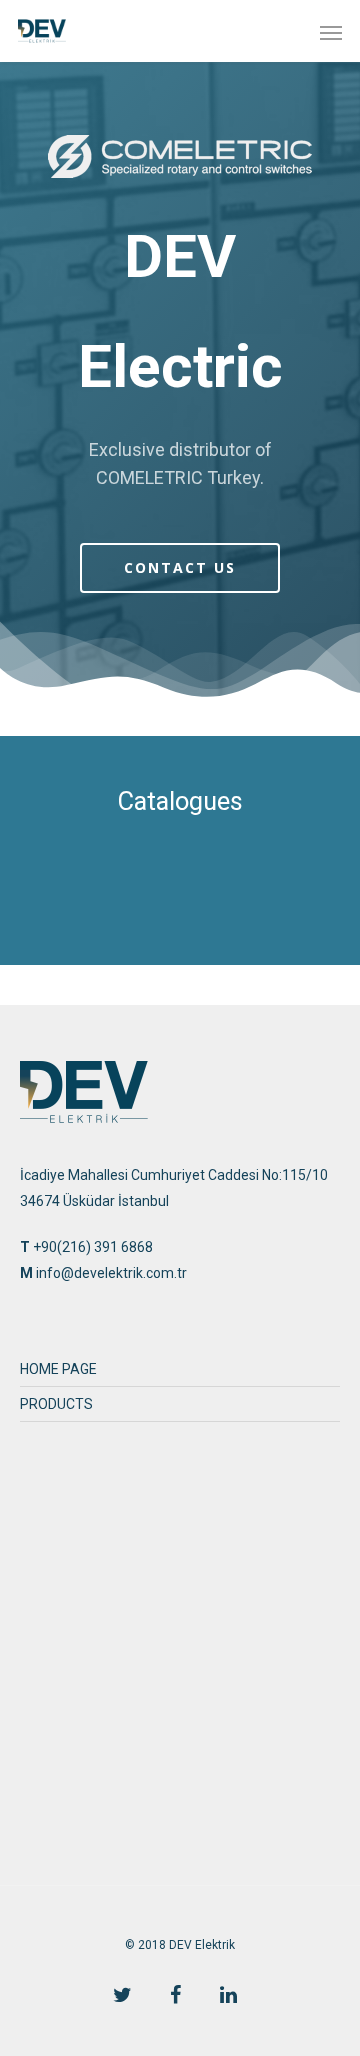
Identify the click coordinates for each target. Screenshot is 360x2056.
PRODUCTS (56, 1404)
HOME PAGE (58, 1369)
